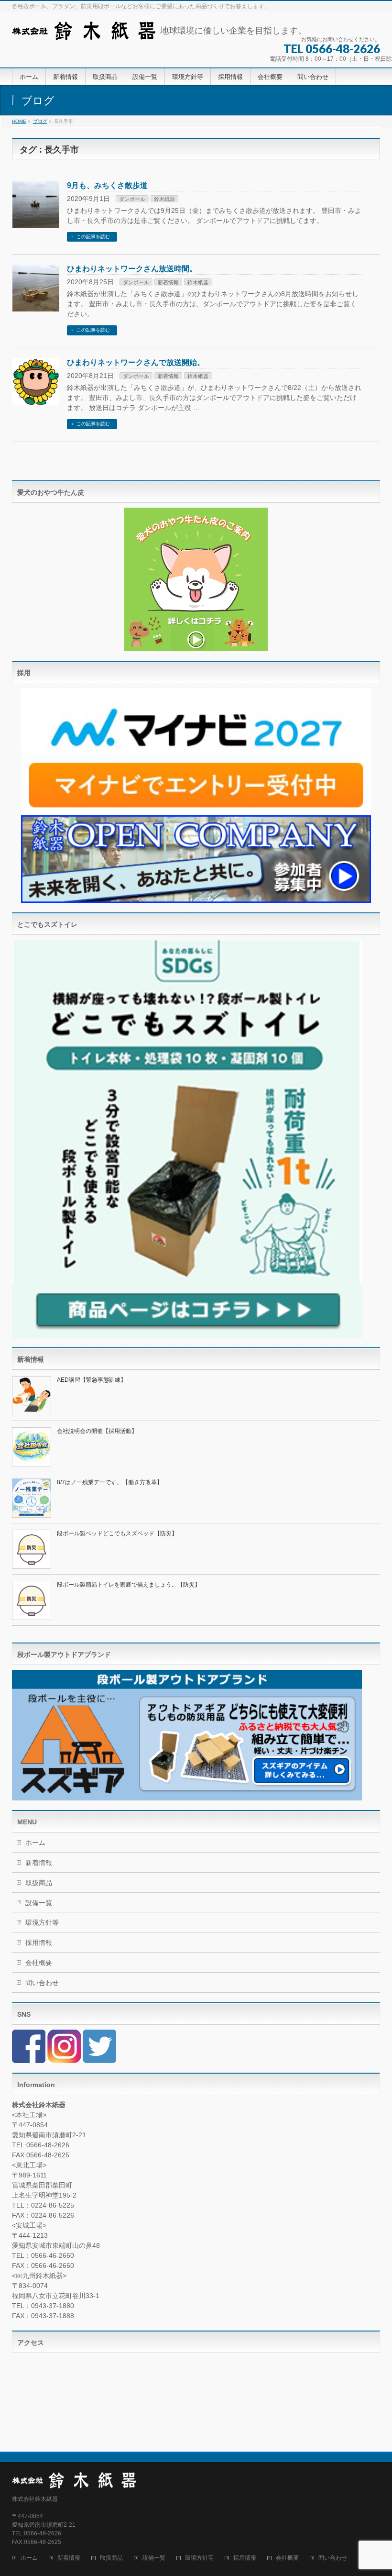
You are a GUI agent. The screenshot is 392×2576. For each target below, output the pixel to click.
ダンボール (132, 199)
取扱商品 (39, 1883)
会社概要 (39, 1963)
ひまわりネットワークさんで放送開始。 (136, 362)
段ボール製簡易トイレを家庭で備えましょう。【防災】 (129, 1585)
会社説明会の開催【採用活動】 (97, 1431)
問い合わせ (42, 1983)
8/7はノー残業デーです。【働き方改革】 (110, 1482)
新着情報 (168, 282)
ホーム (35, 1843)
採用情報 (39, 1943)
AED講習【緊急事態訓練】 (92, 1380)
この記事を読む (93, 237)
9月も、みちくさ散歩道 (107, 185)
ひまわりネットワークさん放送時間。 (132, 269)
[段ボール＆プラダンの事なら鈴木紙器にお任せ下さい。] (84, 29)
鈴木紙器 (164, 199)
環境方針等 (42, 1922)
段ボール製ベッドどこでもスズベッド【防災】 (117, 1533)
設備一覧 (39, 1903)
